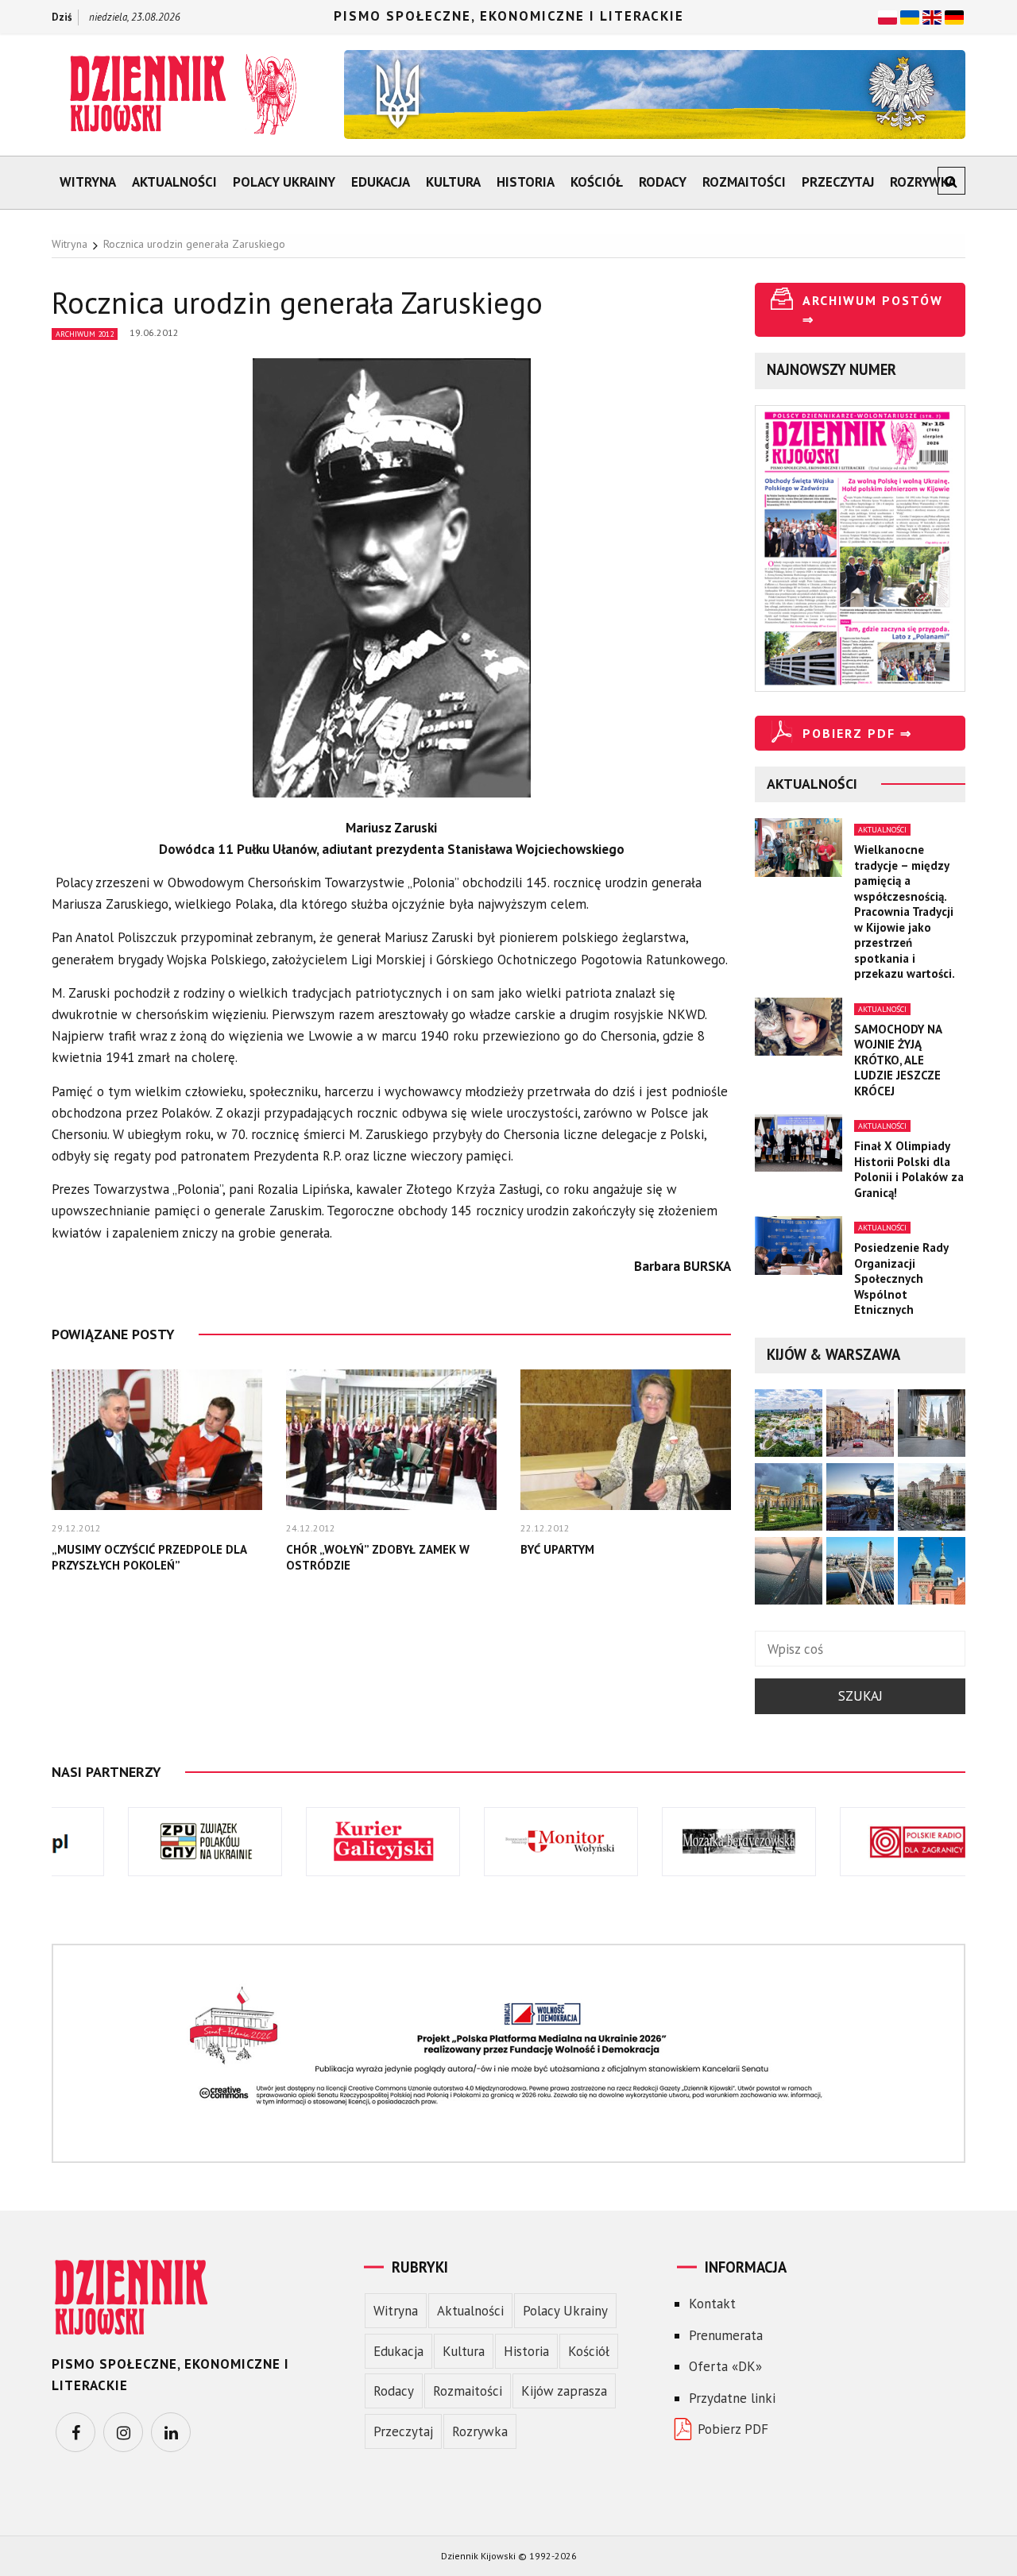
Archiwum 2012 (85, 334)
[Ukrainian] (910, 16)
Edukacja (381, 182)
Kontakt (712, 2304)
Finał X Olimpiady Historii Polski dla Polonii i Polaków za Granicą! (909, 1169)
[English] (932, 16)
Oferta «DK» (725, 2366)
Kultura (453, 182)
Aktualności (174, 182)
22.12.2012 (545, 1528)
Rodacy (663, 182)
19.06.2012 (154, 332)
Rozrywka (923, 182)
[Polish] (887, 16)
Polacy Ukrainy (284, 182)
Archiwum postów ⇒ (873, 310)
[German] (954, 16)
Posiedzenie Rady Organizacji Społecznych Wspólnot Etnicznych (901, 1278)
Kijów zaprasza (564, 2391)
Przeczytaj (838, 182)
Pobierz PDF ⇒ (857, 733)
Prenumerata (726, 2335)
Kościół (597, 182)
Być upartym (557, 1549)
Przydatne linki (732, 2398)
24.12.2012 (311, 1528)
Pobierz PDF (733, 2429)
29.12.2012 (76, 1528)
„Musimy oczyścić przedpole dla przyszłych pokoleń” (149, 1557)
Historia (526, 182)
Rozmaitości (744, 182)
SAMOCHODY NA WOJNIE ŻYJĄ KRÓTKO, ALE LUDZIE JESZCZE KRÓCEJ (898, 1060)
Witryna (88, 182)
